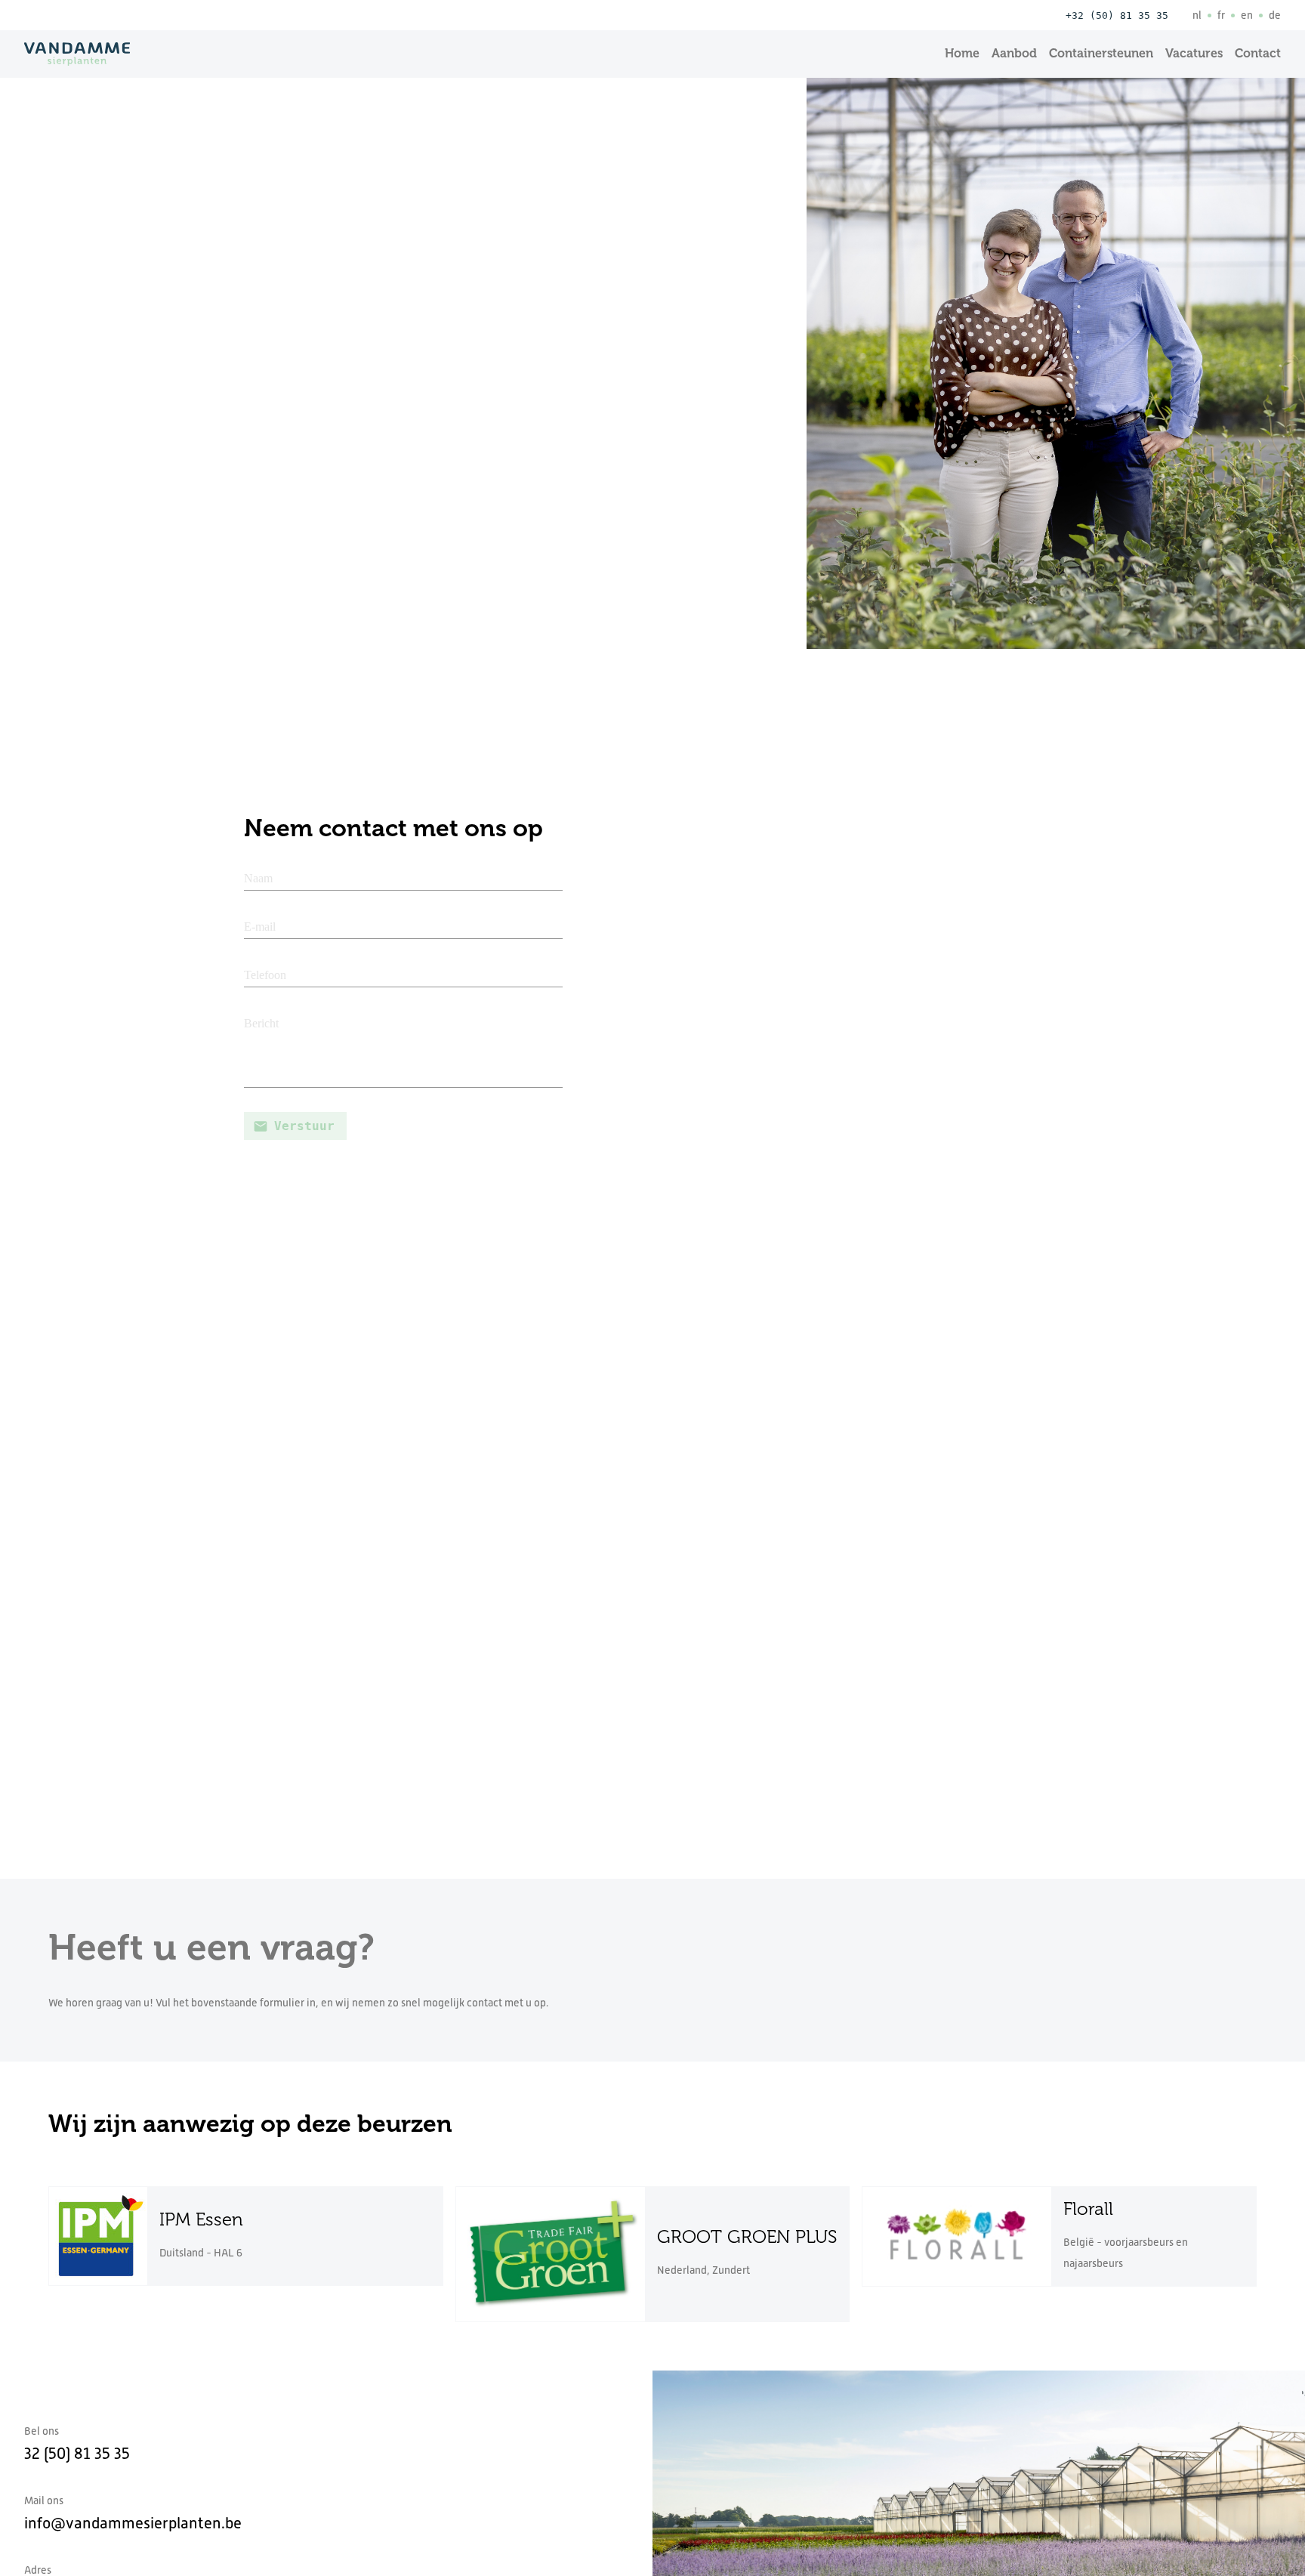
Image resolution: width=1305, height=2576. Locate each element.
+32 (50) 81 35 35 (1117, 15)
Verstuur (304, 1126)
